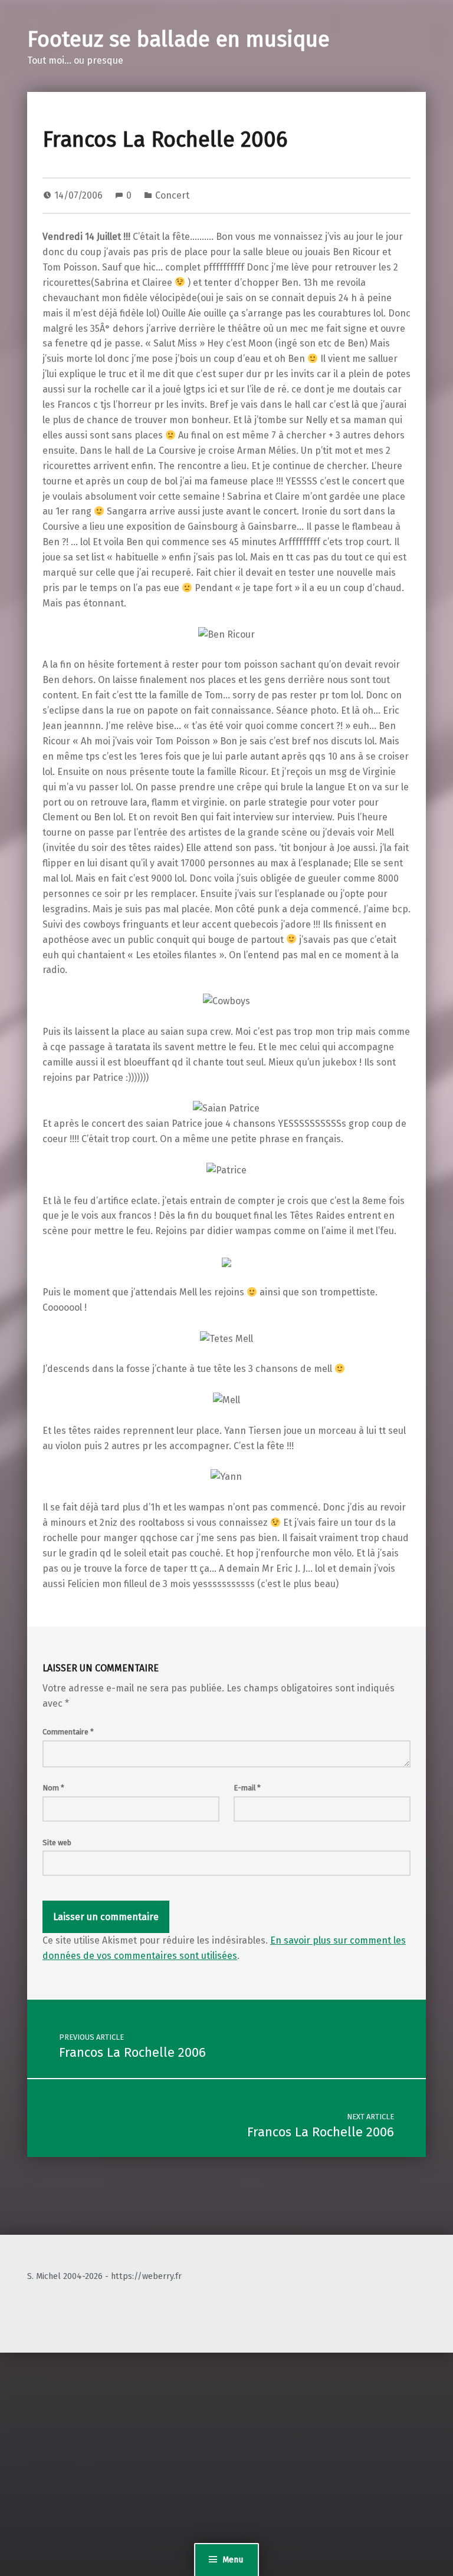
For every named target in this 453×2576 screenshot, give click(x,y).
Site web (57, 1843)
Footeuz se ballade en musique (178, 39)
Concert (172, 195)
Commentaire (68, 1732)
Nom (53, 1788)
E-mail (247, 1788)
